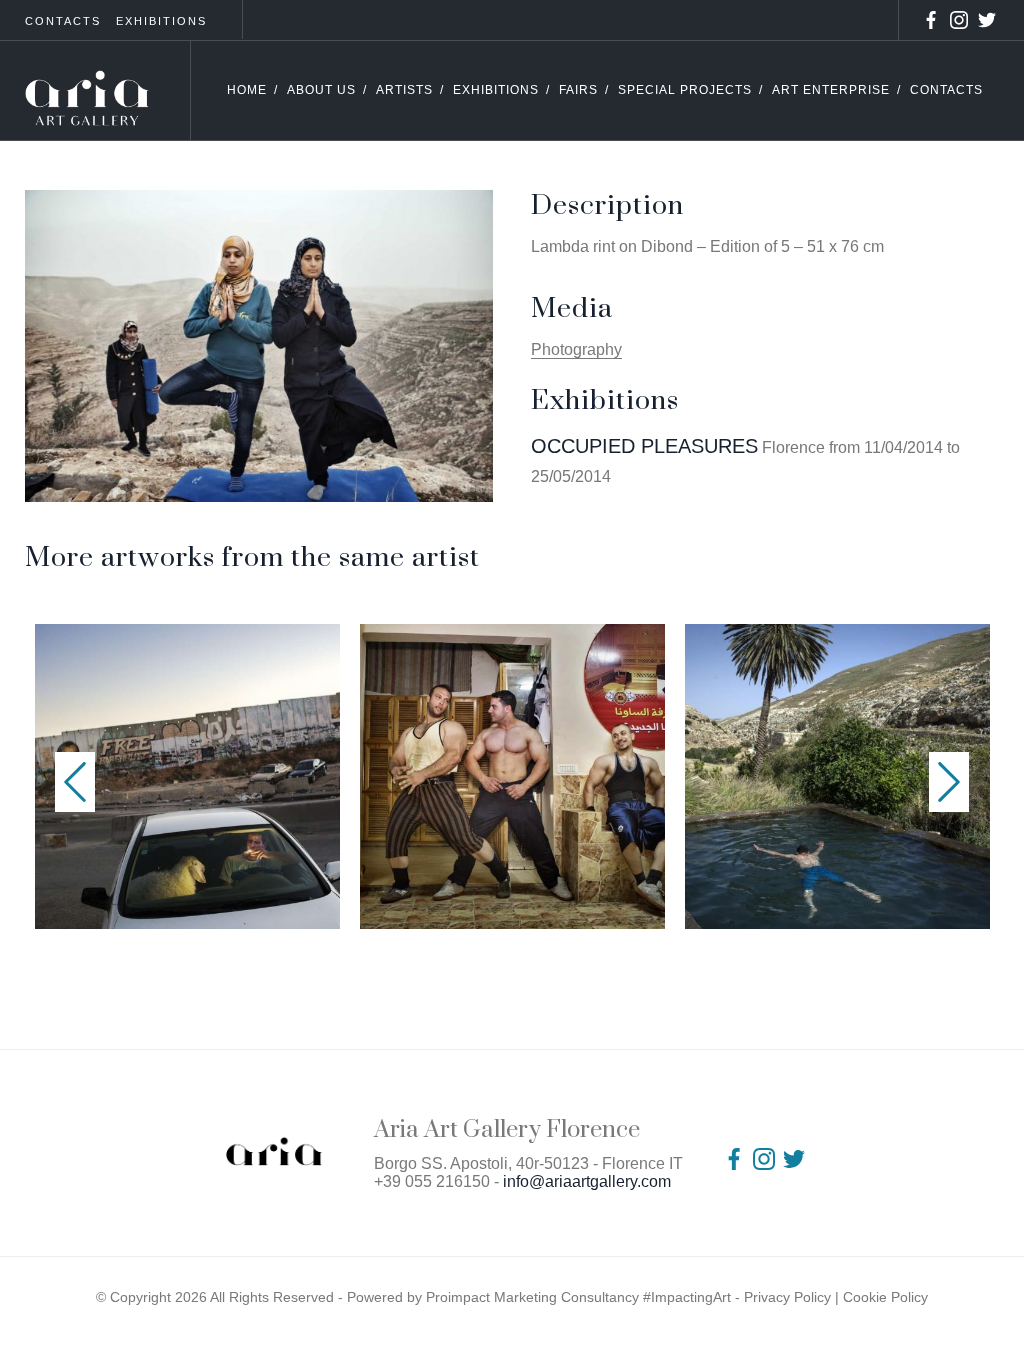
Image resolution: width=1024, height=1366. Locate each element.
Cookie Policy (885, 1297)
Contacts (946, 90)
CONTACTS (63, 21)
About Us (321, 90)
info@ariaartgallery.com (587, 1181)
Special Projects (685, 90)
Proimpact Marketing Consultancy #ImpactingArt (578, 1297)
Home (247, 90)
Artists (404, 90)
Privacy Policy (787, 1297)
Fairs (578, 90)
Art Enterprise (831, 90)
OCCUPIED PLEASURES (644, 446)
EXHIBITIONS (161, 21)
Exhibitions (496, 90)
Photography (576, 349)
